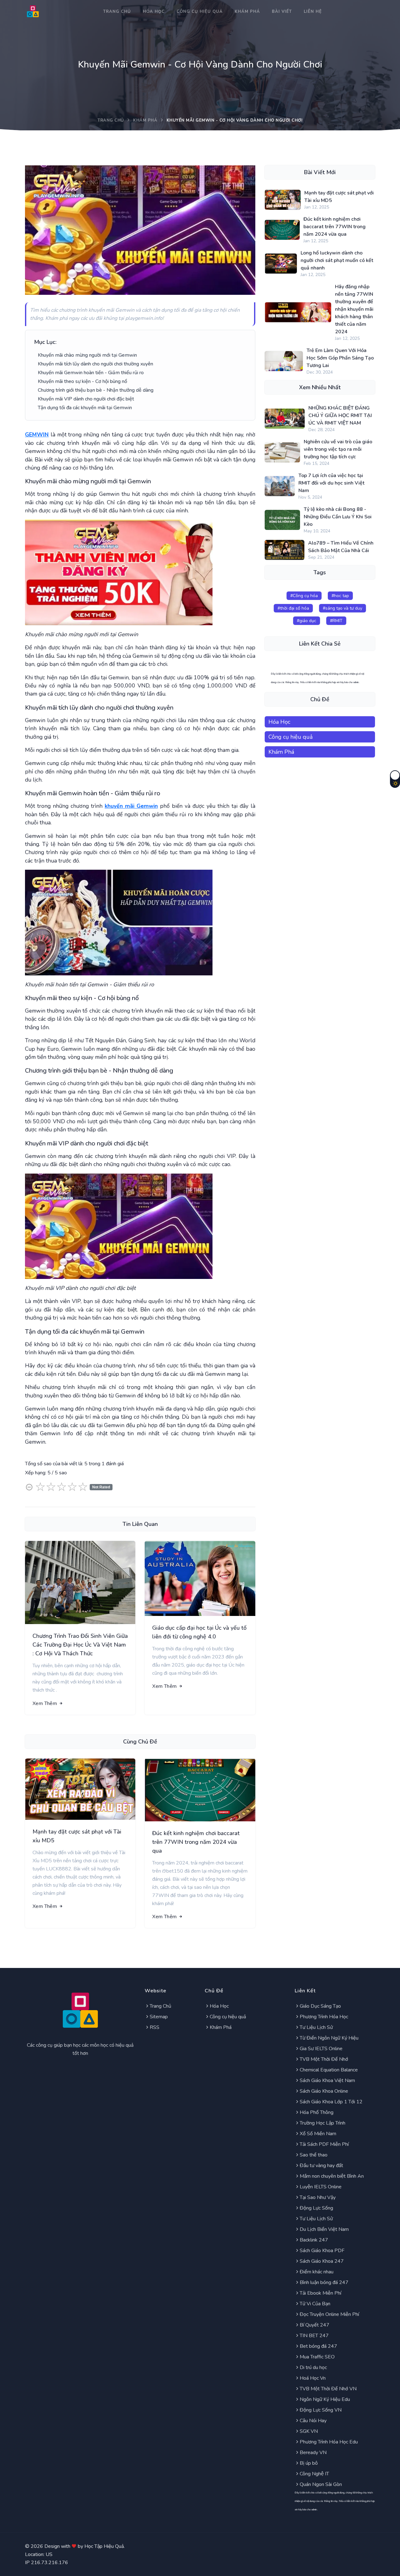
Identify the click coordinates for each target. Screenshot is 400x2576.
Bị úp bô (309, 2463)
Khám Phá (247, 12)
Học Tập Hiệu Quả (104, 2546)
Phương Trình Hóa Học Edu (329, 2442)
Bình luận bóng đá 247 (324, 2282)
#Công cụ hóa (304, 596)
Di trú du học (313, 2367)
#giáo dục (307, 621)
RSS (155, 2027)
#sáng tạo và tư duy (342, 608)
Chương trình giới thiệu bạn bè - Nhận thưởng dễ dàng (96, 390)
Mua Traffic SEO (317, 2357)
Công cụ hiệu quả (200, 12)
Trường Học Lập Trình (322, 2123)
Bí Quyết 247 (315, 2325)
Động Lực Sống (316, 2208)
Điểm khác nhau (317, 2272)
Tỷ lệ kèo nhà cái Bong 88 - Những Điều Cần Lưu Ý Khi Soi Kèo (338, 517)
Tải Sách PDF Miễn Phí (324, 2144)
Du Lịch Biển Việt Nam (324, 2229)
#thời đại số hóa (293, 608)
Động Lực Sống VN (321, 2410)
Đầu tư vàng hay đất (321, 2166)
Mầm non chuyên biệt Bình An (332, 2176)
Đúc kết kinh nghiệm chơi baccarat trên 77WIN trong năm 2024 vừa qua (196, 1842)
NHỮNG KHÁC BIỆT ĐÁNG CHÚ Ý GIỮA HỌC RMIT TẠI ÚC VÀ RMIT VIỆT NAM (340, 415)
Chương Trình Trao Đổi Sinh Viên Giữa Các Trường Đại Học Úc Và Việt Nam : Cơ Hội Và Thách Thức (80, 1645)
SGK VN (309, 2431)
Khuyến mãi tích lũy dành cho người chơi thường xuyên (95, 364)
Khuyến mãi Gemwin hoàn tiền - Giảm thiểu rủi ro (91, 373)
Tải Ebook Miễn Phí (320, 2293)
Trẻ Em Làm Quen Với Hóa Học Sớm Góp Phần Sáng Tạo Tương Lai (340, 358)
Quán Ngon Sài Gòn (321, 2484)
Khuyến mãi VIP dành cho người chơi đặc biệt (86, 399)
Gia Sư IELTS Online (321, 2049)
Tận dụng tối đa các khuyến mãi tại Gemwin (85, 408)
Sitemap (159, 2017)
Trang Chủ (117, 12)
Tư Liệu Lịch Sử (316, 2027)
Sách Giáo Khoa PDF (322, 2251)
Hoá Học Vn (313, 2378)
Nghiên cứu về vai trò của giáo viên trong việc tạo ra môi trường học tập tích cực (338, 449)
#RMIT (336, 621)
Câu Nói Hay (313, 2421)
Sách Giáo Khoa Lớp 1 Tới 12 (331, 2102)
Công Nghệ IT (314, 2474)
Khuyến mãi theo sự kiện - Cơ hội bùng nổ (82, 381)
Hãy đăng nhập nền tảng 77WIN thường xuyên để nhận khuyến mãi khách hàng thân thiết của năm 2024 (354, 309)
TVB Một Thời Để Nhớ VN (328, 2389)
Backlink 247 (314, 2240)
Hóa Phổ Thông (317, 2112)
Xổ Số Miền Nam (318, 2134)
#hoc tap (340, 596)
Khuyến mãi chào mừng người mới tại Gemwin (87, 355)
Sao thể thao (314, 2155)
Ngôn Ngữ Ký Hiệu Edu (325, 2399)
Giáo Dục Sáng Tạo (320, 2006)
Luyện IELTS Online (321, 2187)
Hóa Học (154, 12)
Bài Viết (282, 12)
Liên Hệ (313, 12)
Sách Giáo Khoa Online (324, 2091)
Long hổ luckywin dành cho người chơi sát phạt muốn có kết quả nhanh (337, 260)
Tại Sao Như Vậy (318, 2197)
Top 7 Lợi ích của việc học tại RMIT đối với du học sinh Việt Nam (331, 483)
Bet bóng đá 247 (318, 2346)
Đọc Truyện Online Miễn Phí (329, 2314)
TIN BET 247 (314, 2336)
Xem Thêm (45, 1703)
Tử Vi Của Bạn (315, 2304)
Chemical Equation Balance (329, 2070)
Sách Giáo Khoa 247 (322, 2261)
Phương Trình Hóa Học (324, 2017)
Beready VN (313, 2453)
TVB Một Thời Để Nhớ (324, 2059)
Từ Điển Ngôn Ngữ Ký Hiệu (329, 2038)
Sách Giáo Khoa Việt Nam (327, 2080)
